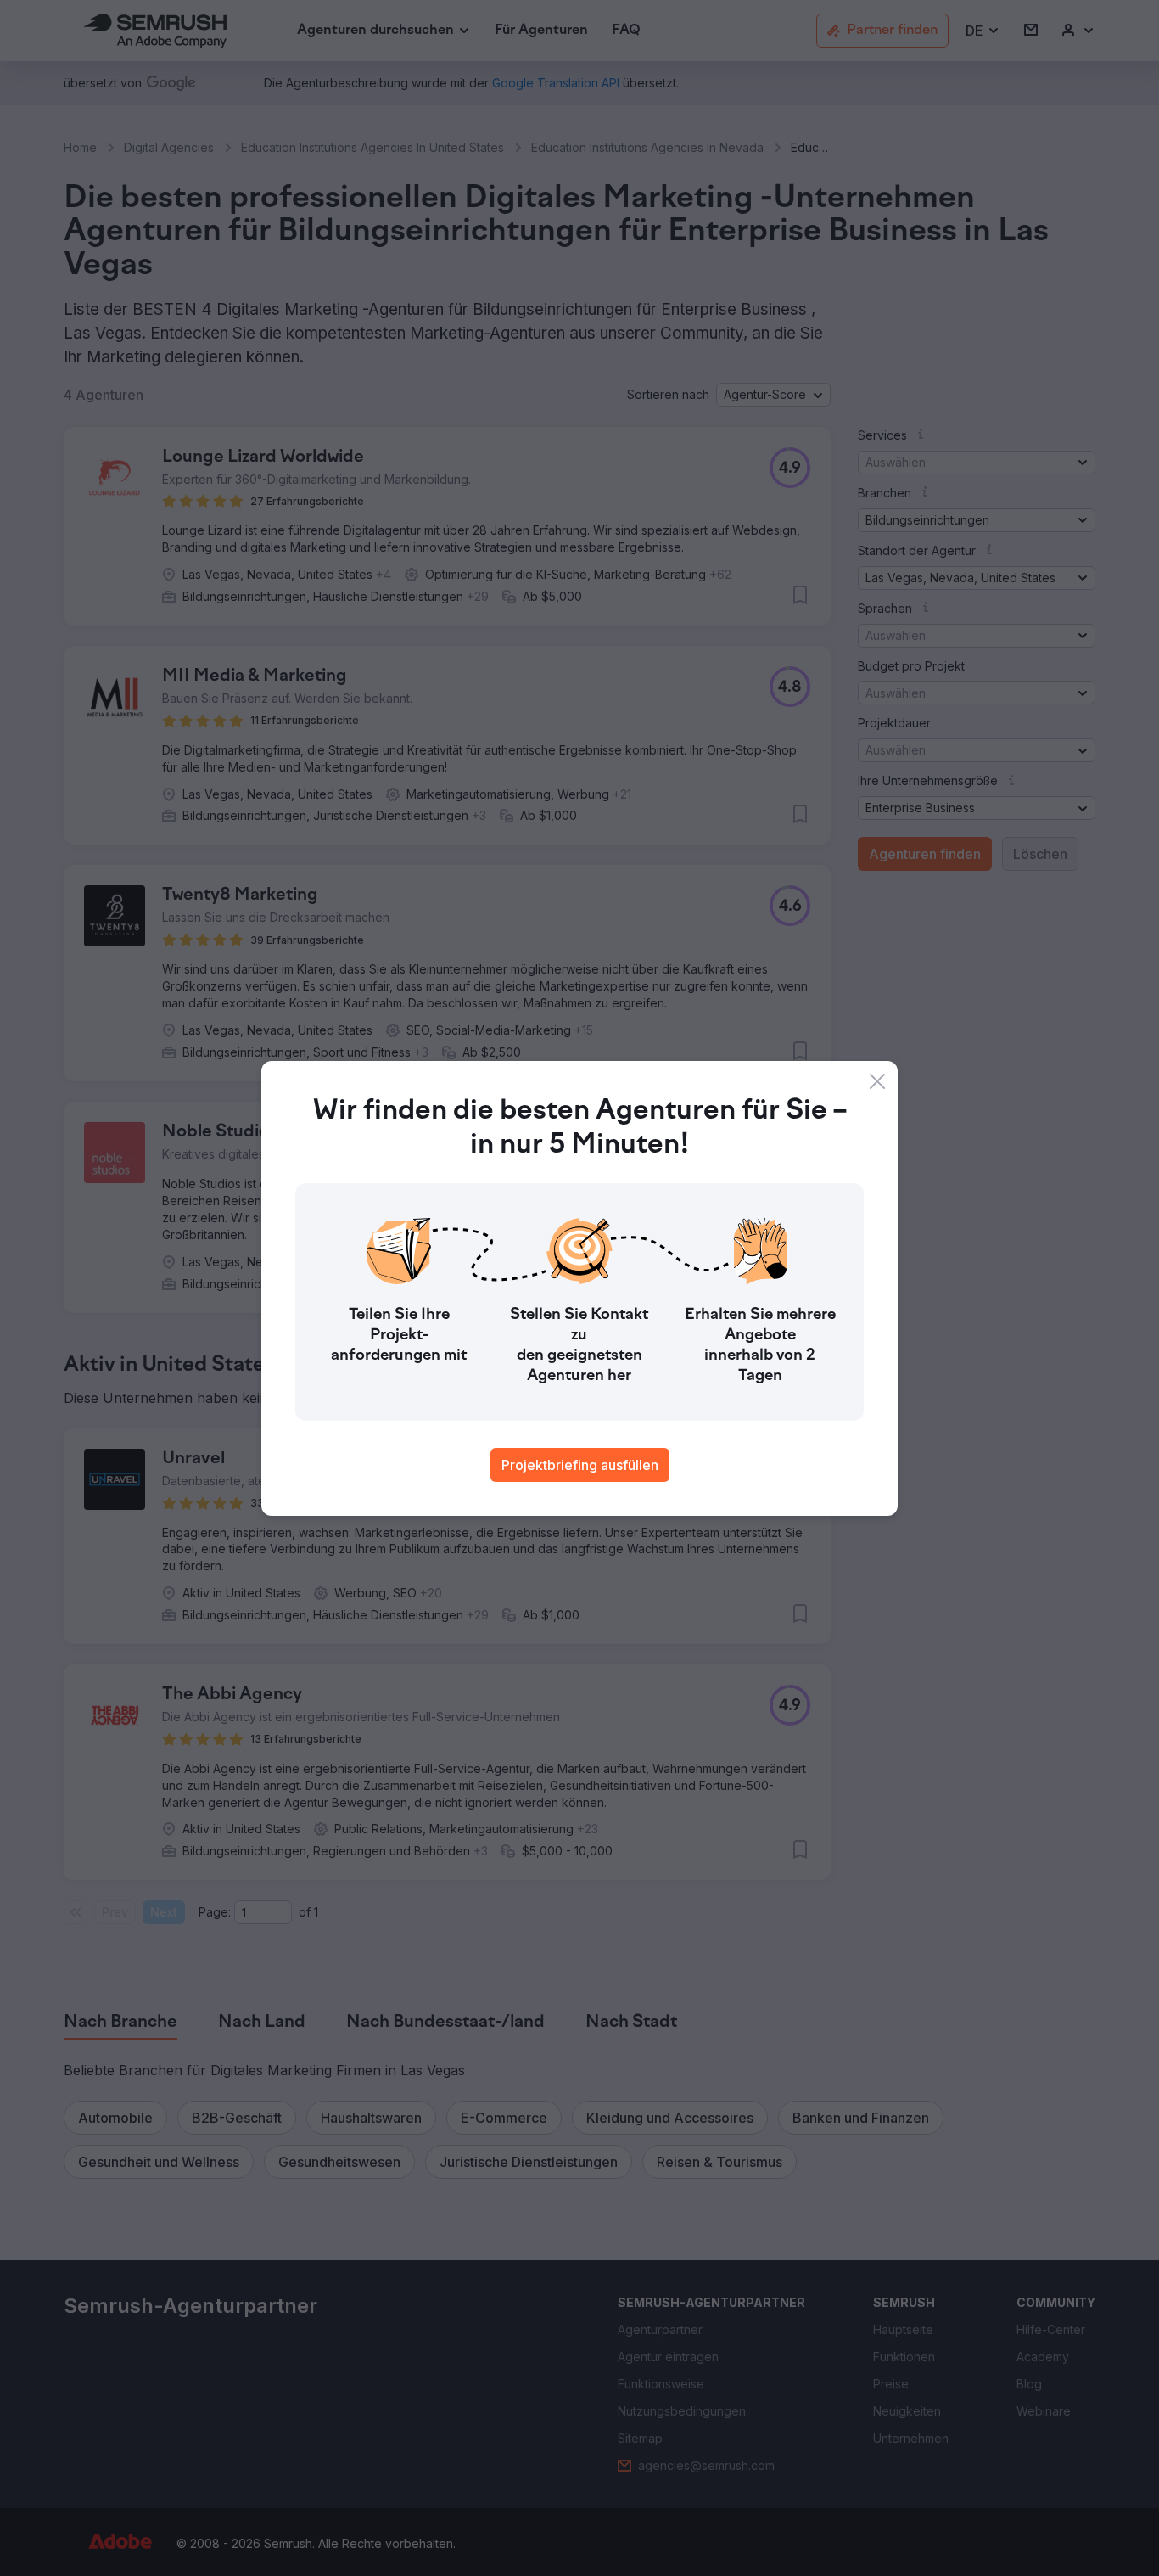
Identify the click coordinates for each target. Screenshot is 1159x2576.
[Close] (877, 1081)
